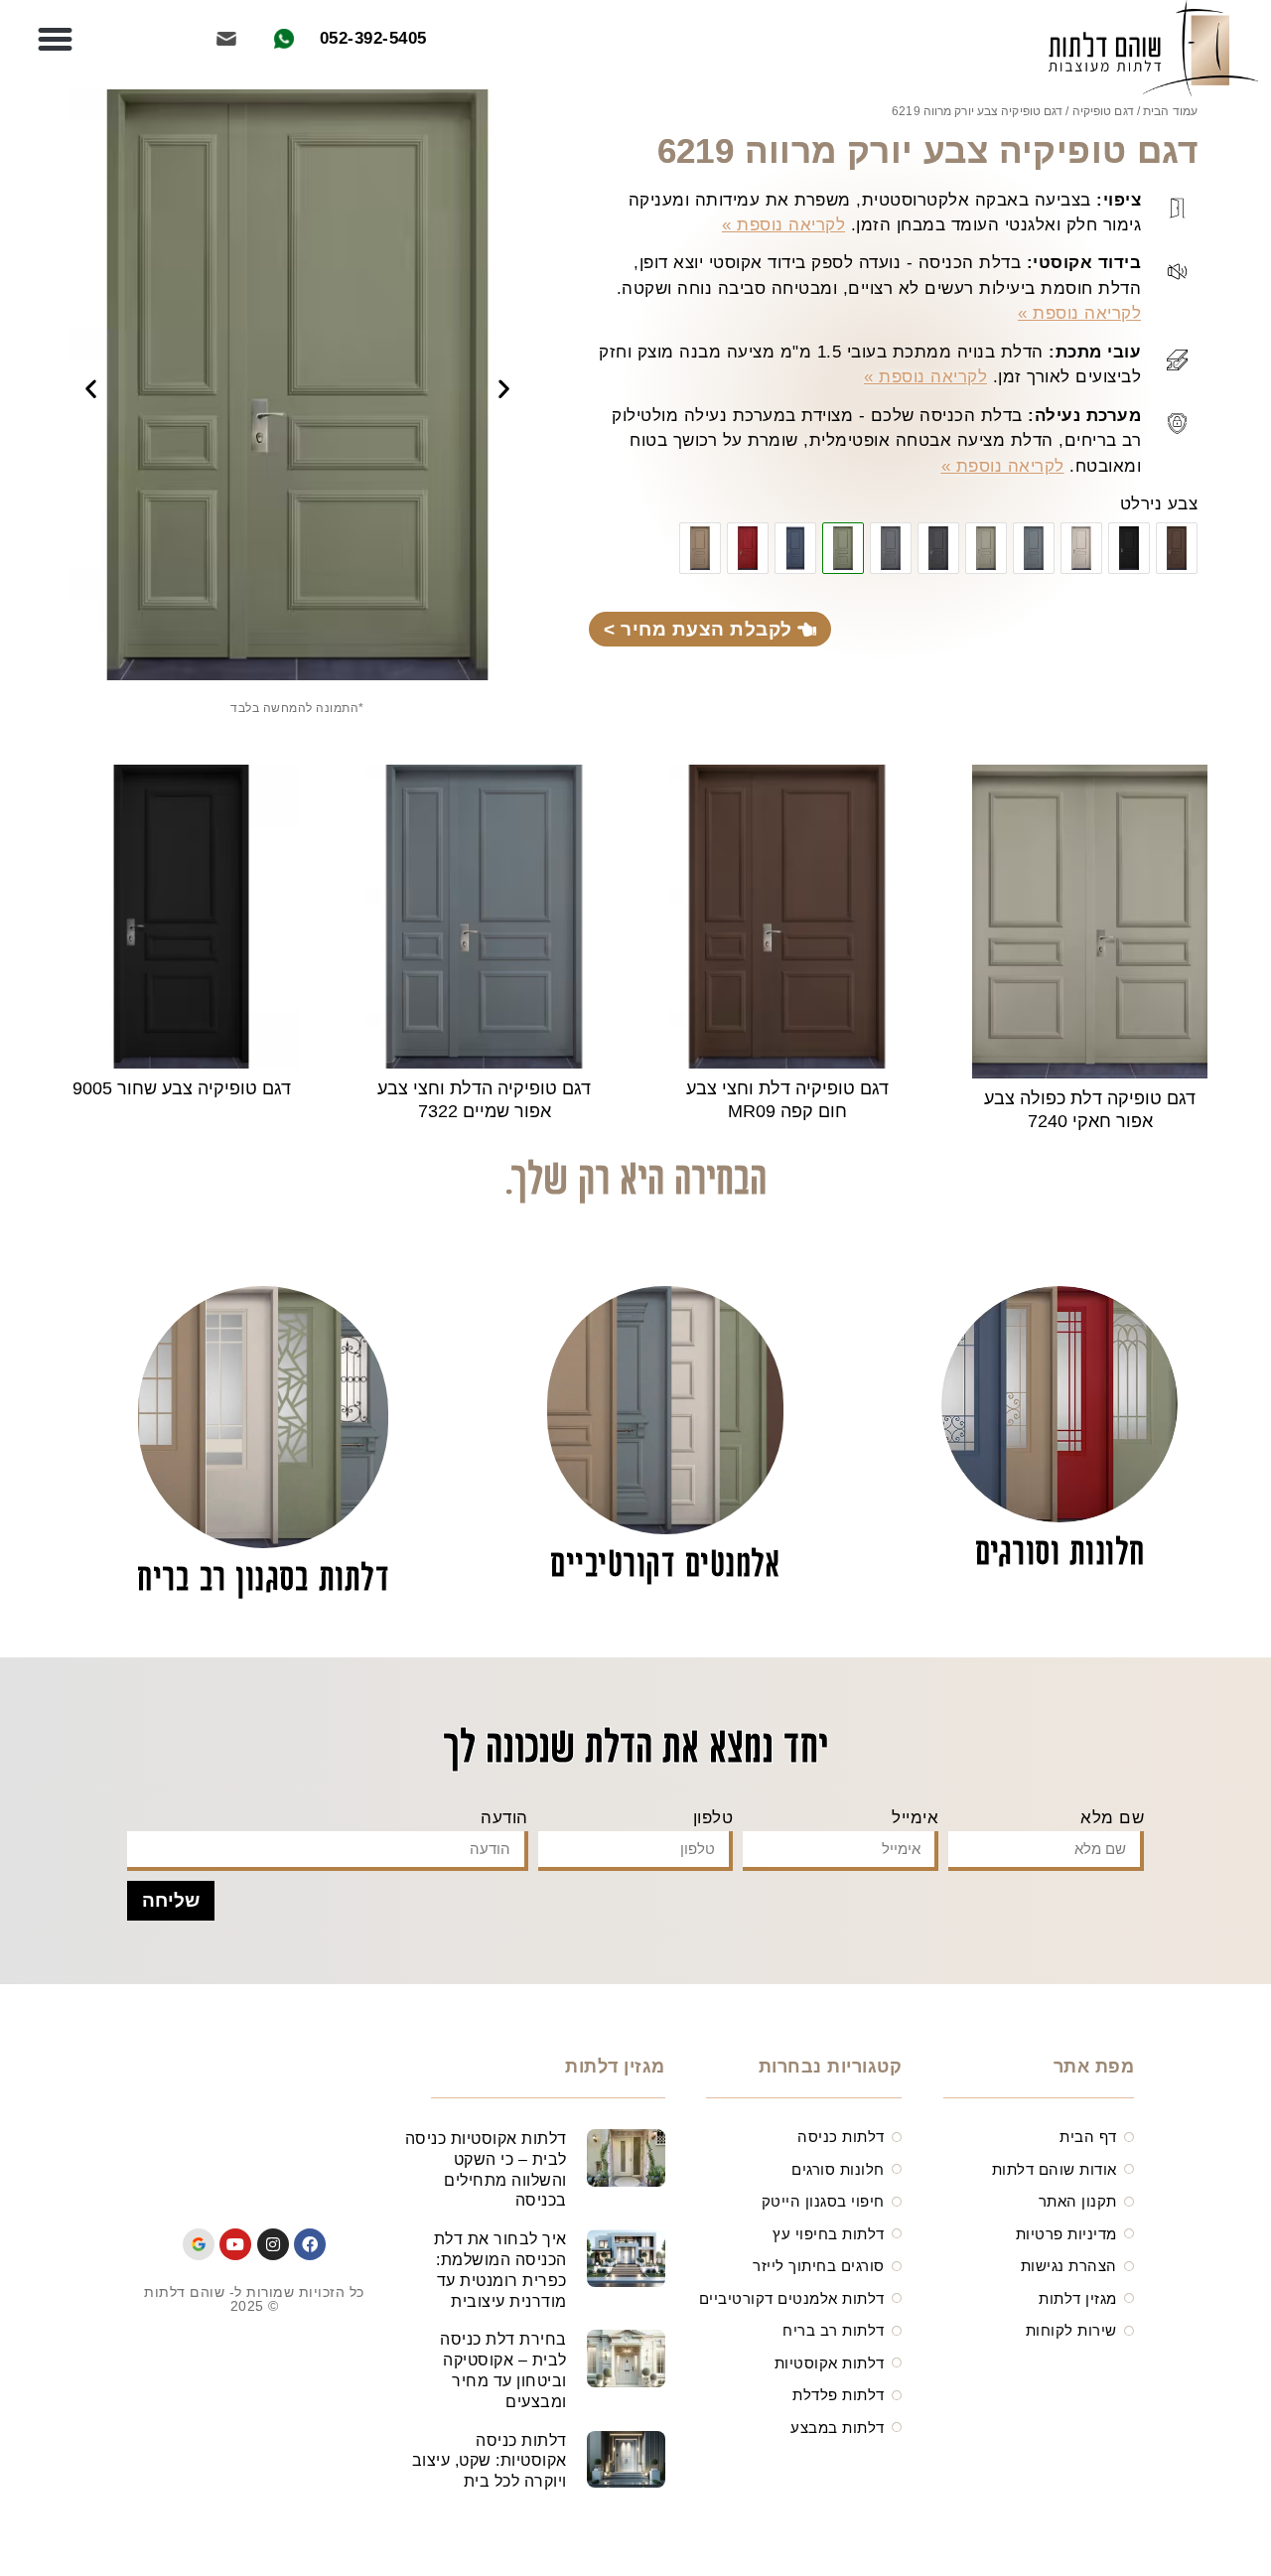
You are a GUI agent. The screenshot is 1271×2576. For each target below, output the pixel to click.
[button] (56, 40)
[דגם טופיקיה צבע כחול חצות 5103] (795, 548)
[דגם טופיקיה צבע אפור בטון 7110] (891, 548)
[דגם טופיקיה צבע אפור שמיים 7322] (1034, 548)
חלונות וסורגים (1060, 1555)
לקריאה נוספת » (783, 225)
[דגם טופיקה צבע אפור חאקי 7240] (986, 548)
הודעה (504, 1818)
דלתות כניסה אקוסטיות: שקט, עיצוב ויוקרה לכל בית (490, 2461)
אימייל (915, 1818)
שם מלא (1112, 1818)
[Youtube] (235, 2244)
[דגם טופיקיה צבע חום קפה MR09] (1177, 548)
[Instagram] (273, 2244)
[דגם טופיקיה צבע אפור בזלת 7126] (938, 548)
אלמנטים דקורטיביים (665, 1567)
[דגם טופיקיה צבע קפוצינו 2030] (700, 548)
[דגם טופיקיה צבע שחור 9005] (1129, 548)
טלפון (713, 1818)
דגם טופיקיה (1103, 111)
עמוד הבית (1170, 111)
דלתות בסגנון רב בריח (263, 1580)
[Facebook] (310, 2244)
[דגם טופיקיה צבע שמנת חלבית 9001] (1081, 548)
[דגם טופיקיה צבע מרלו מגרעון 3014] (748, 548)
